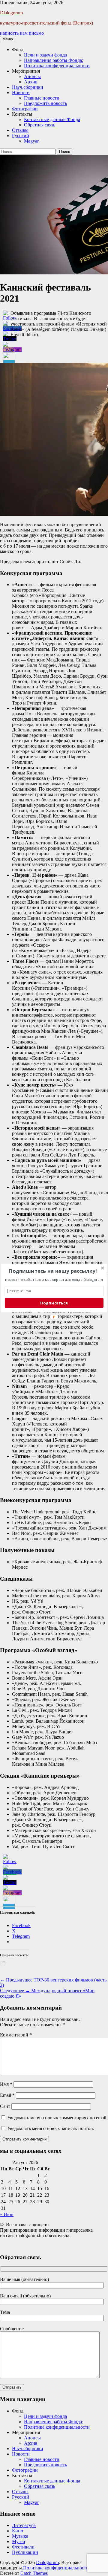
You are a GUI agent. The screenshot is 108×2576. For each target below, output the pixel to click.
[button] (53, 1271)
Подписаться (54, 1303)
